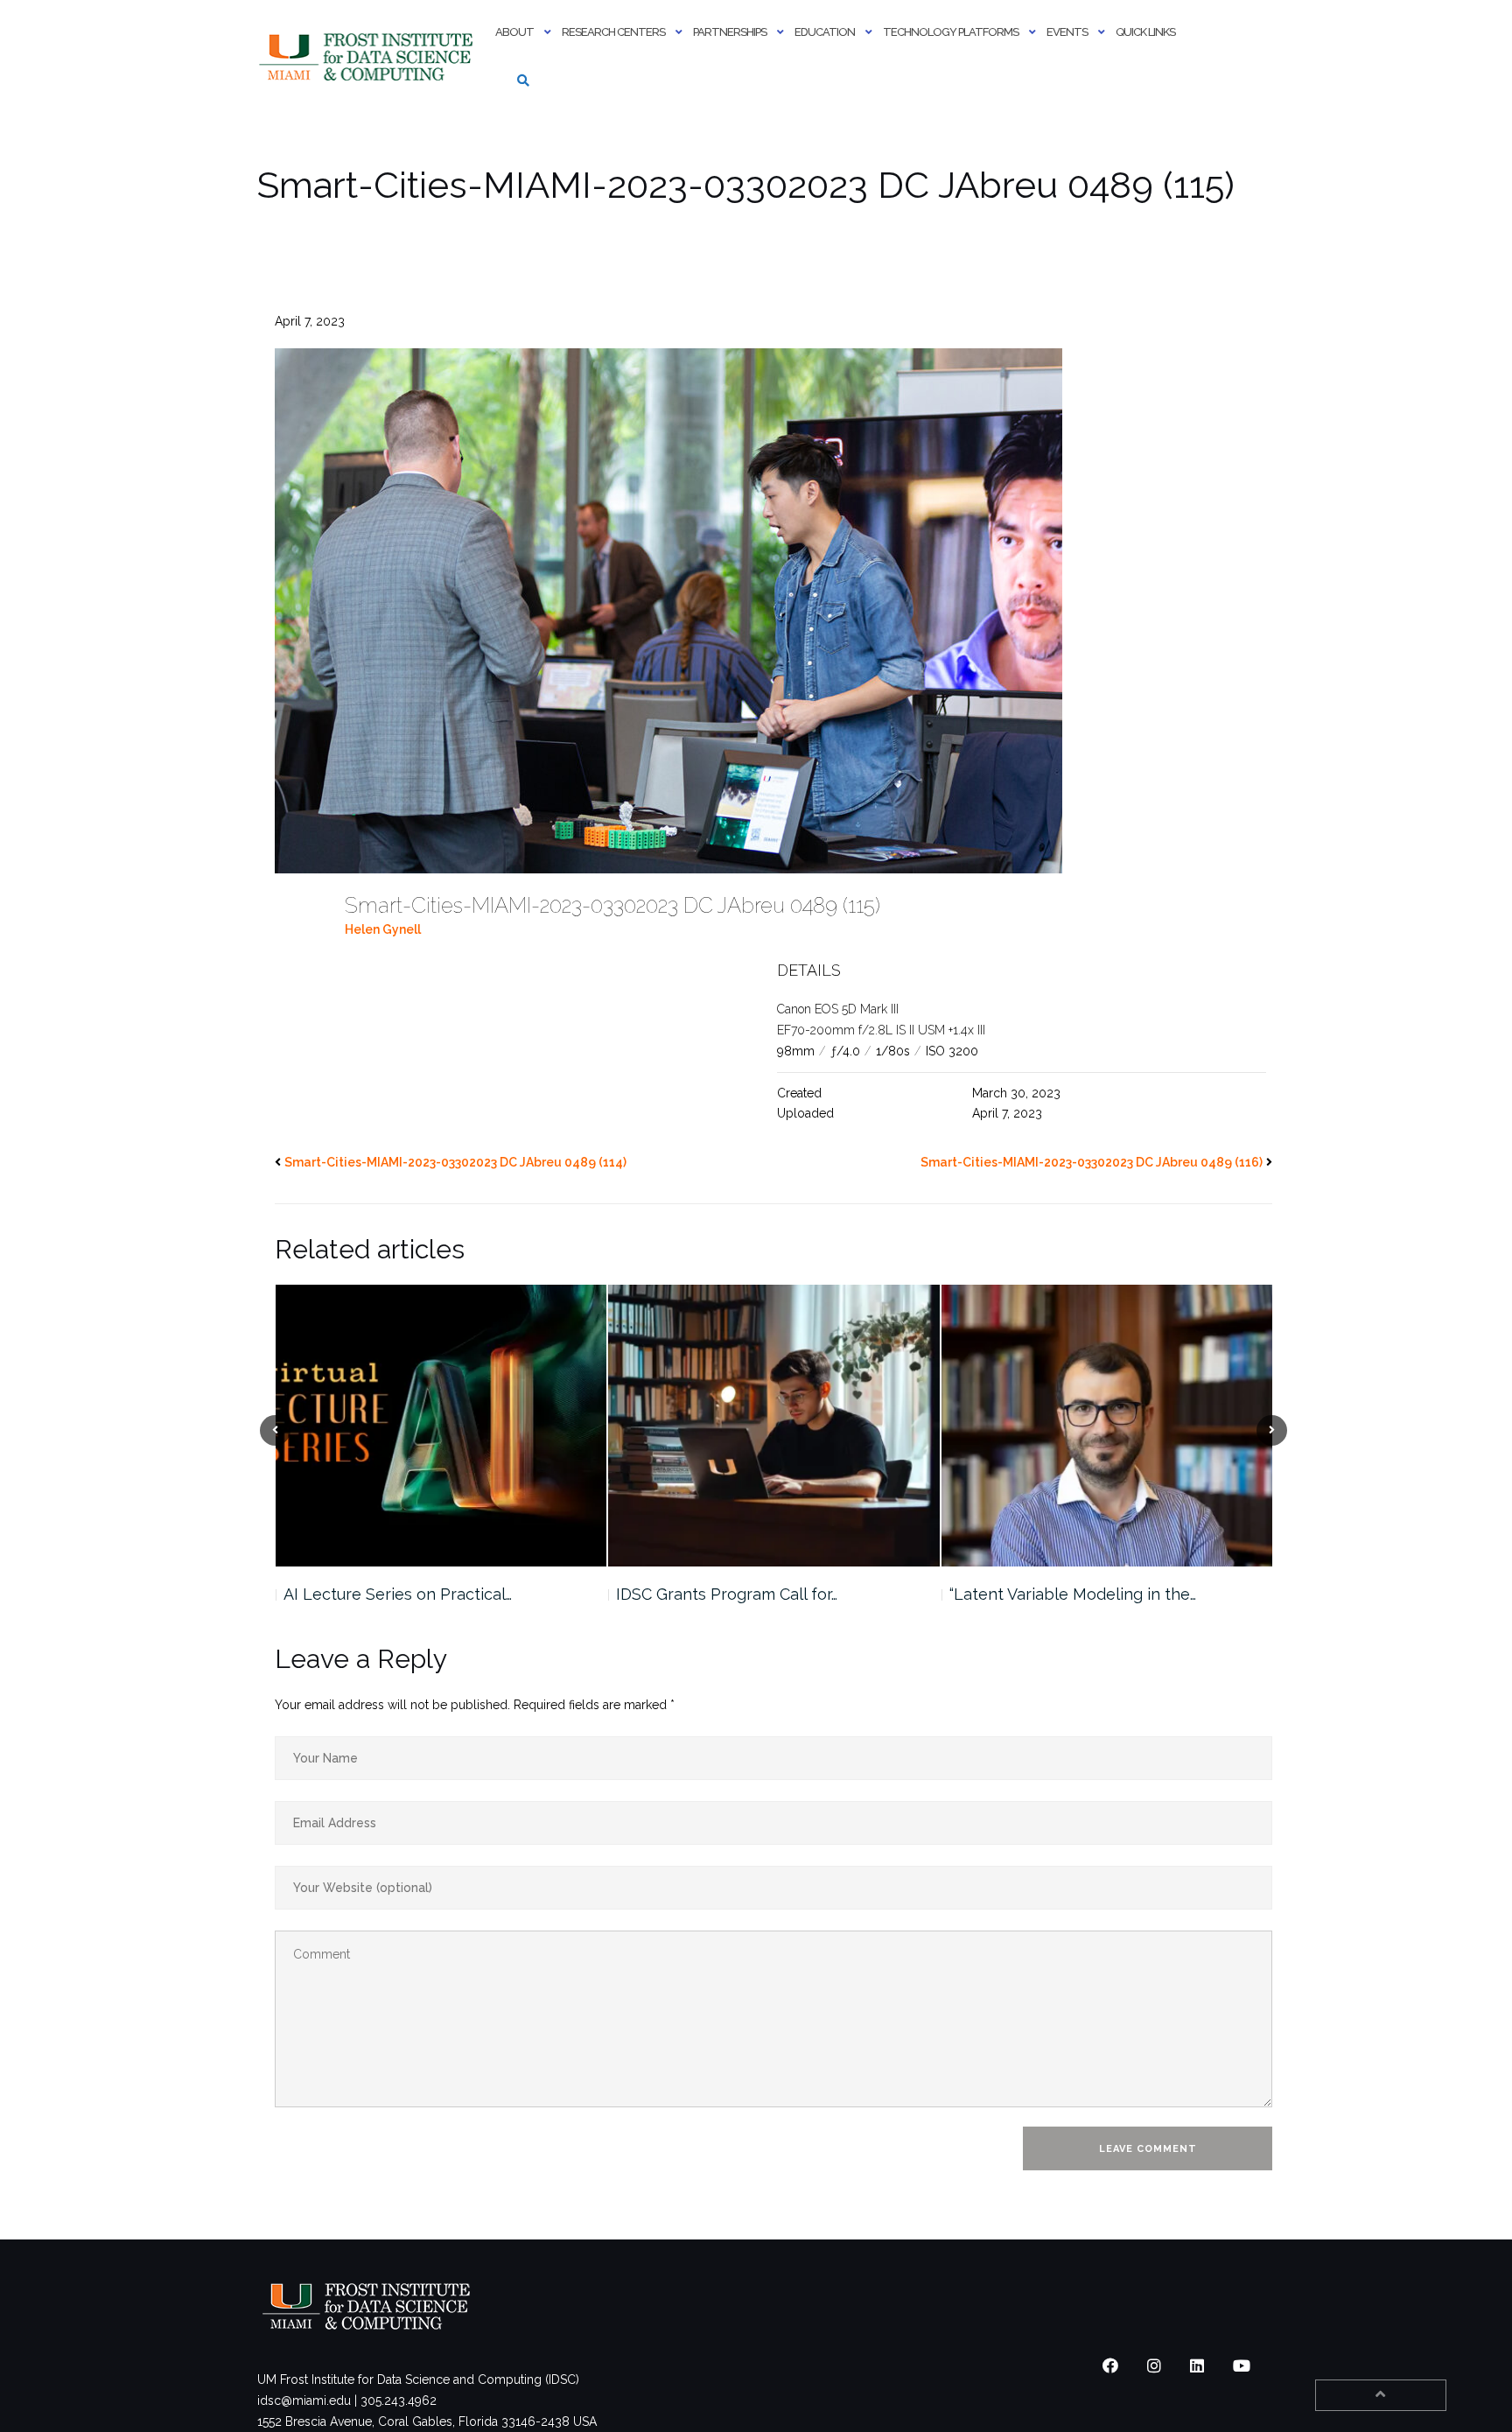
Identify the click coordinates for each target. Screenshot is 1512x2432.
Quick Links (1145, 32)
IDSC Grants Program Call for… (393, 1594)
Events (1067, 32)
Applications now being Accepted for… (1092, 1594)
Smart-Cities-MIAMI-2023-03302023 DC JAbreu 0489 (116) (1092, 1162)
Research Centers (613, 32)
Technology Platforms (951, 32)
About (514, 32)
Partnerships (730, 32)
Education (825, 32)
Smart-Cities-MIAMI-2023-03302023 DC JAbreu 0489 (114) (455, 1162)
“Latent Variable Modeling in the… (739, 1594)
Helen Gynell (383, 929)
